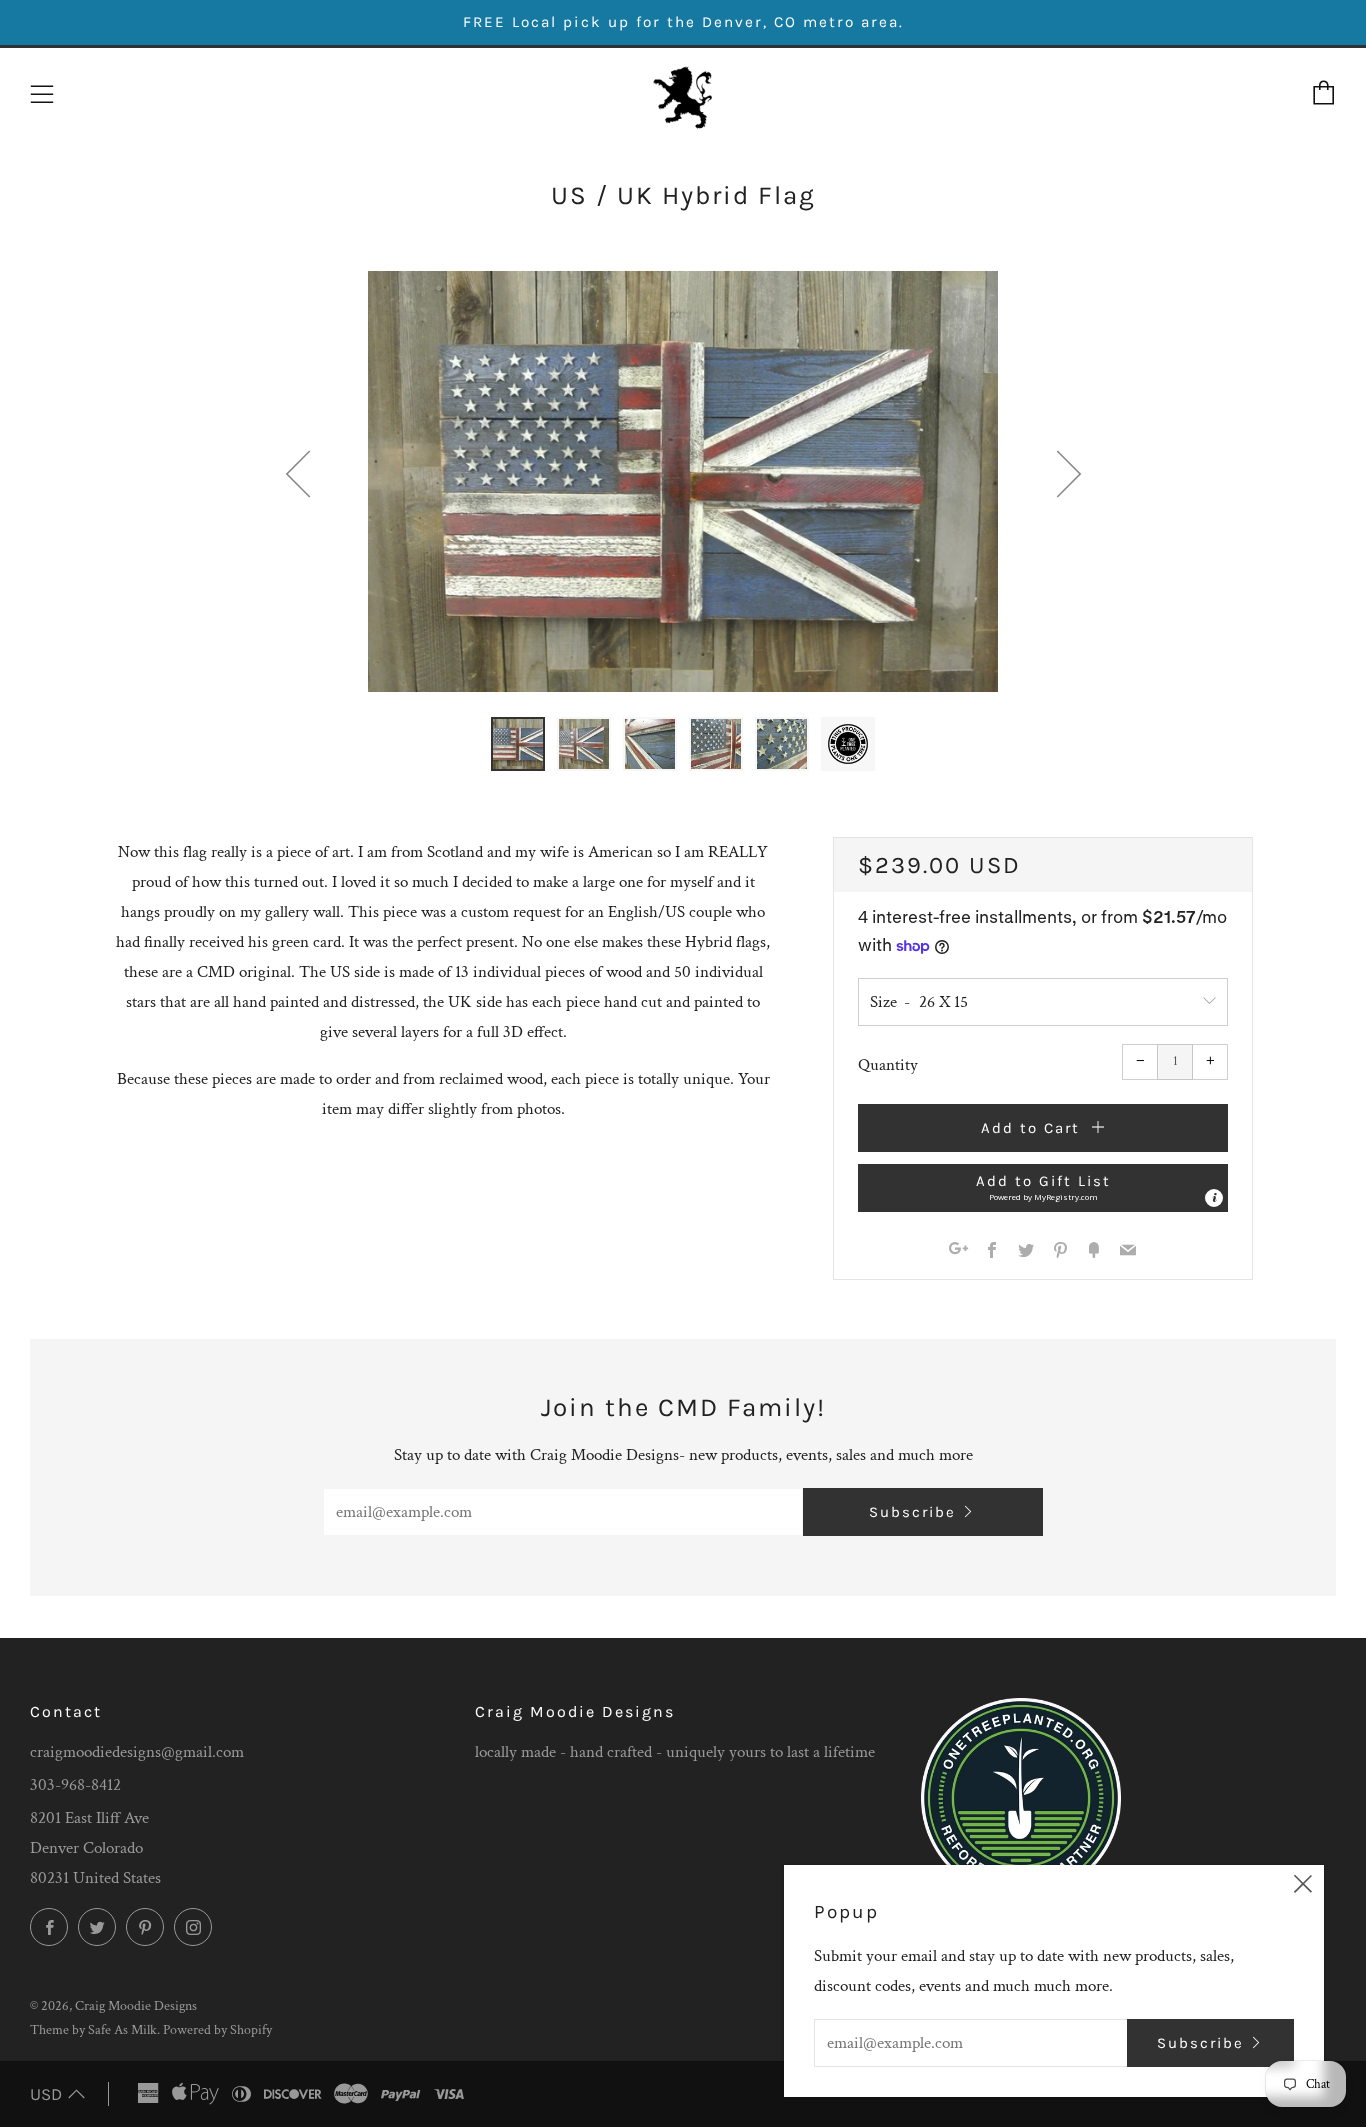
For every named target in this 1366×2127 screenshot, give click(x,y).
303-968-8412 (75, 1785)
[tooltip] (1214, 1198)
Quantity (888, 1065)
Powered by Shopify (217, 2030)
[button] (518, 744)
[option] (683, 482)
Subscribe (912, 1512)
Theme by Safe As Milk (93, 2030)
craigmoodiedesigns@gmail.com (137, 1752)
